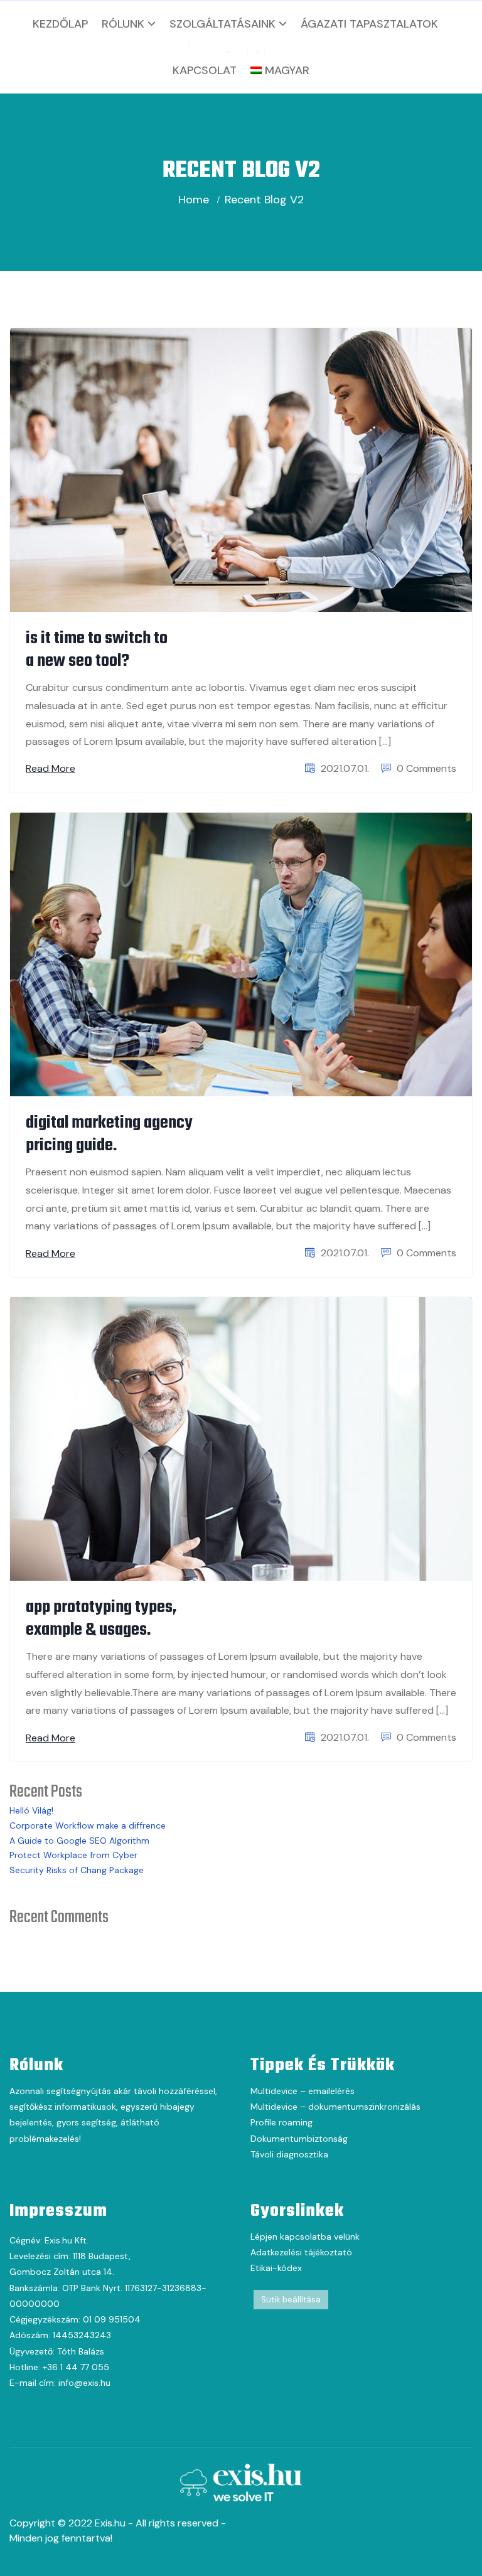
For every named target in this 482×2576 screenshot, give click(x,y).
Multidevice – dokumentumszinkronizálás (335, 2107)
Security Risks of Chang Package (77, 1870)
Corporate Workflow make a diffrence (88, 1825)
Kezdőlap (60, 24)
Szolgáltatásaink (222, 24)
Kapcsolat (205, 70)
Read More (51, 768)
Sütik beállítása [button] (291, 2300)
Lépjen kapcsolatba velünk (305, 2237)
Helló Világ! (31, 1810)
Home (194, 200)
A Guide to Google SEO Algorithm (79, 1841)
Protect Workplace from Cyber (73, 1855)
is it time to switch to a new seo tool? (97, 650)
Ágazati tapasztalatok (369, 24)
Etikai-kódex (276, 2268)
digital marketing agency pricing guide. (109, 1134)
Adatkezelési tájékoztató (301, 2252)
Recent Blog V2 (264, 200)
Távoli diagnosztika (289, 2154)
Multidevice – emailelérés (303, 2091)
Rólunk (123, 24)
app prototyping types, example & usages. (101, 1619)
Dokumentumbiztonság (299, 2139)
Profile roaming (281, 2122)
